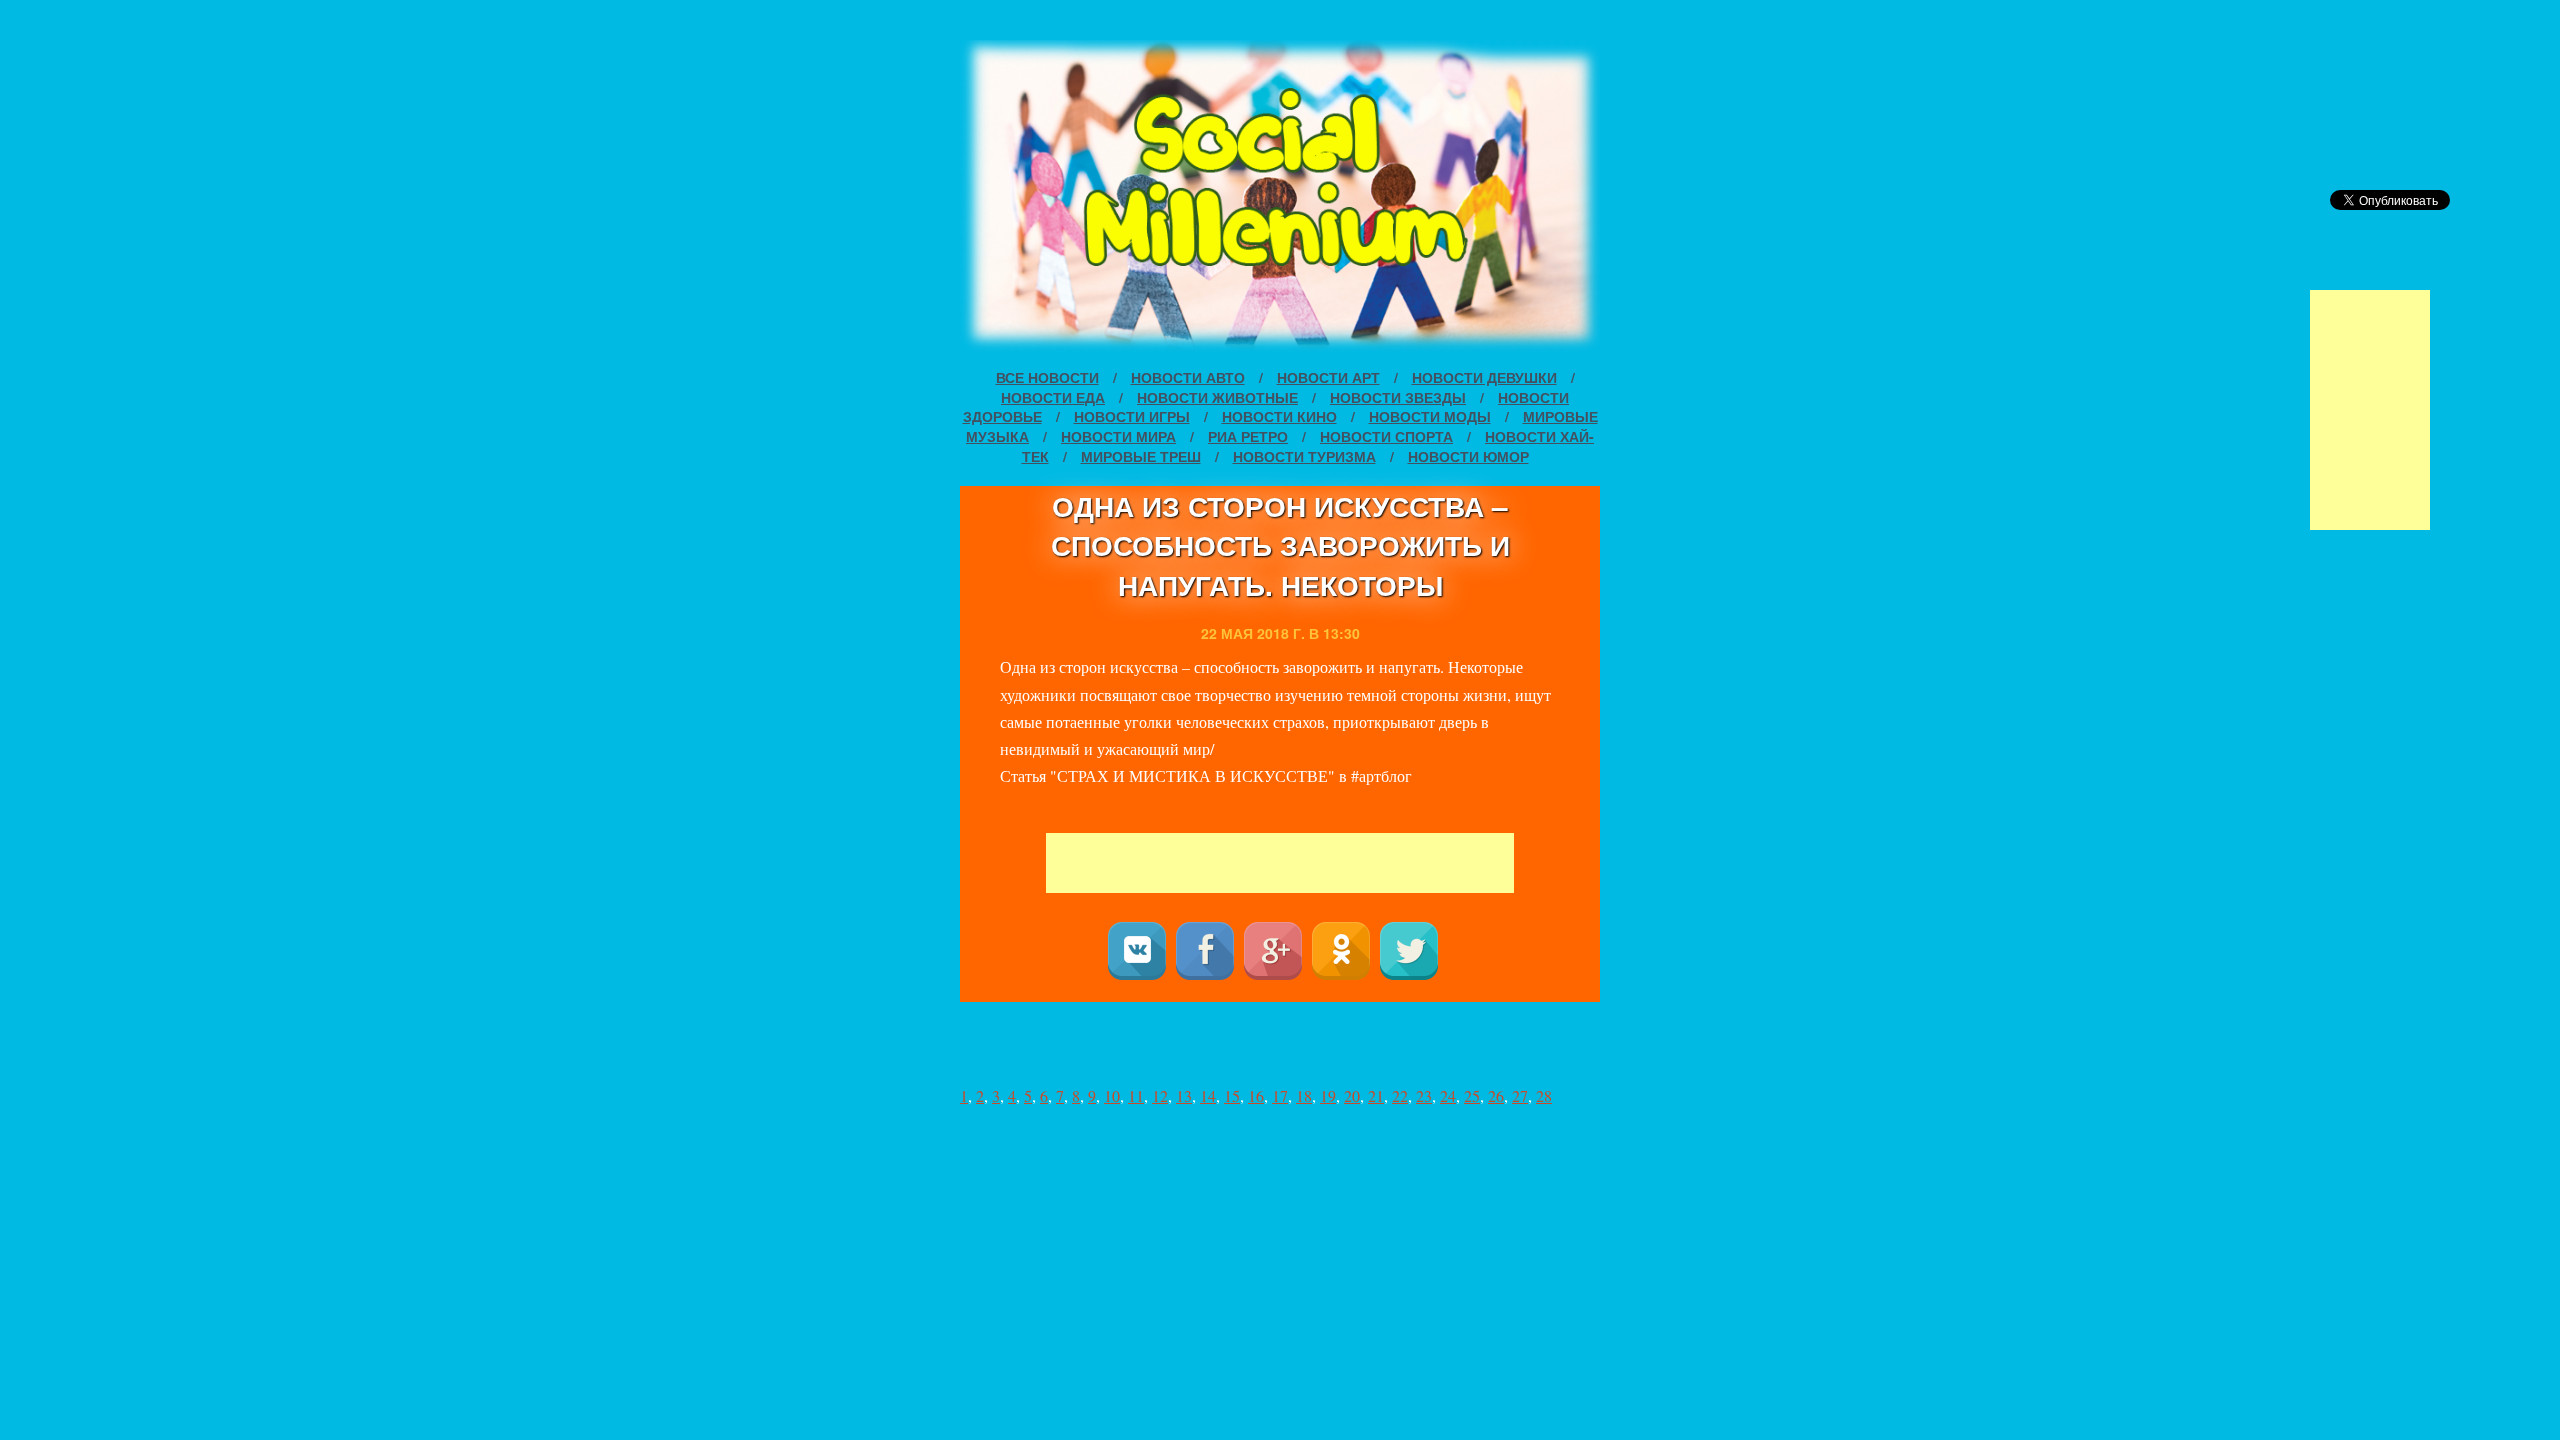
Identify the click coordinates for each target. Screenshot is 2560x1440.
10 (1112, 1095)
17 (1280, 1095)
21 (1376, 1095)
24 (1448, 1095)
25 (1472, 1095)
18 (1304, 1095)
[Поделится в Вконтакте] (1137, 951)
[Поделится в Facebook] (1205, 951)
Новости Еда (1053, 397)
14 (1208, 1095)
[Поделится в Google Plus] (1273, 951)
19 (1328, 1095)
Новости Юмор (1468, 456)
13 (1184, 1095)
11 (1136, 1095)
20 (1352, 1095)
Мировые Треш (1141, 456)
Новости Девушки (1484, 377)
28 (1544, 1095)
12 (1160, 1095)
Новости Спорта (1386, 436)
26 (1496, 1095)
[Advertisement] (2370, 410)
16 (1256, 1095)
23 (1424, 1095)
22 (1400, 1095)
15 (1232, 1095)
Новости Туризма (1304, 456)
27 (1520, 1095)
